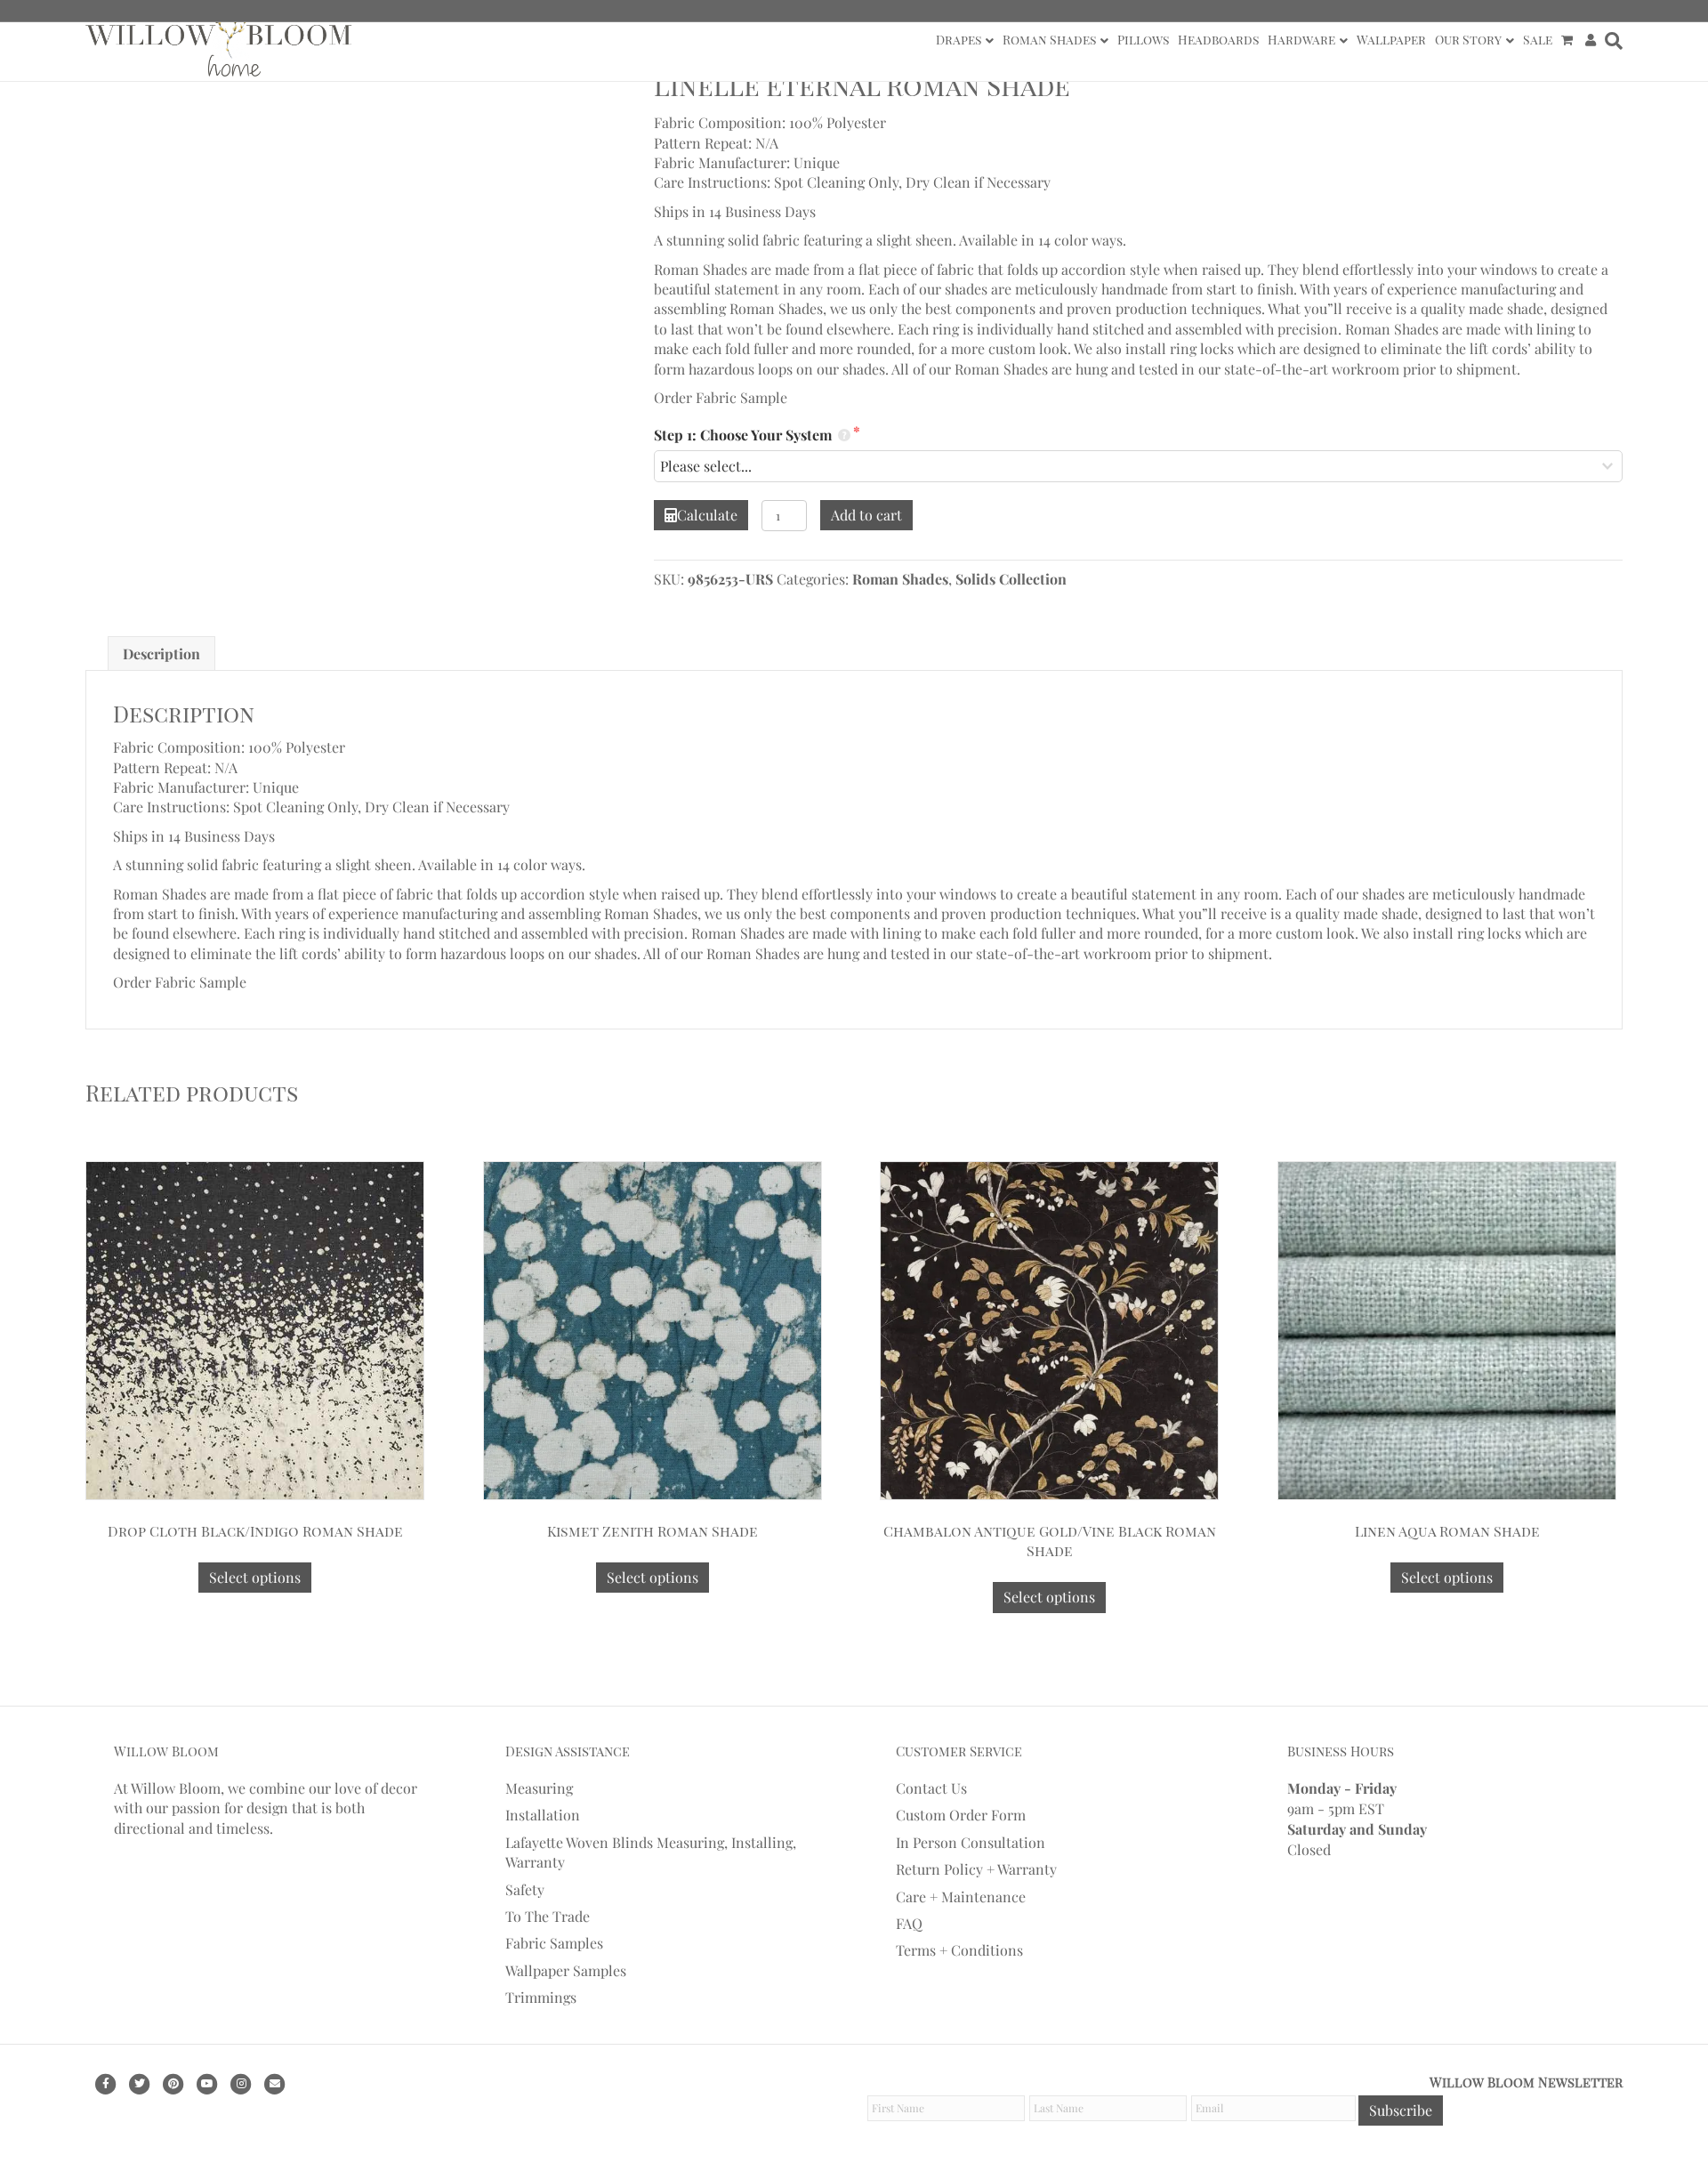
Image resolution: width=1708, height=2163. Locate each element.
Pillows (1143, 40)
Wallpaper (1391, 40)
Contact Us (931, 1788)
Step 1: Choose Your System (745, 435)
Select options (255, 1577)
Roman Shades (1049, 40)
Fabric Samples (554, 1943)
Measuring (539, 1788)
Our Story (1468, 40)
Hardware (1301, 40)
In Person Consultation (971, 1841)
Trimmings (541, 1997)
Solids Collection (1011, 579)
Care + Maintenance (961, 1896)
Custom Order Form (961, 1815)
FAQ (909, 1923)
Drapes (959, 40)
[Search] (1611, 41)
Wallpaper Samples (566, 1969)
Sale (1538, 40)
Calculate (707, 515)
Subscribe (1401, 2109)
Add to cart (866, 515)
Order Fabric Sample (721, 397)
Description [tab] (161, 654)
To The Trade (548, 1916)
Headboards (1218, 40)
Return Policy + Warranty (976, 1869)
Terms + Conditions (959, 1950)
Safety (525, 1889)
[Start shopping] (1569, 40)
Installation (543, 1815)
